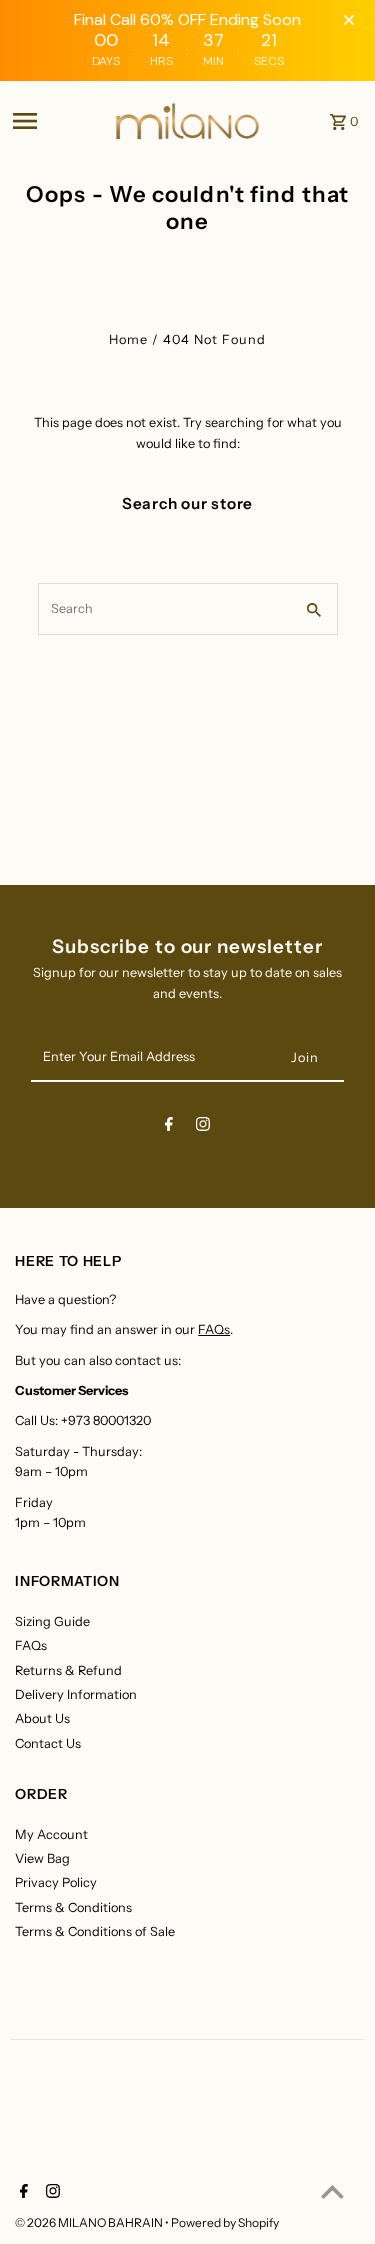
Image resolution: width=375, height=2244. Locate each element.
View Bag (42, 1858)
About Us (42, 1718)
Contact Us (48, 1743)
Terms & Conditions (73, 1907)
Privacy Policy (56, 1882)
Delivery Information (76, 1694)
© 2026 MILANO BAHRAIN (90, 2222)
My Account (51, 1834)
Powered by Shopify (225, 2222)
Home (128, 339)
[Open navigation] (56, 121)
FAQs (214, 1329)
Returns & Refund (68, 1670)
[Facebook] (169, 1127)
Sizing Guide (52, 1621)
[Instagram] (203, 1127)
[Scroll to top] (332, 2191)
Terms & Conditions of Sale (95, 1931)
